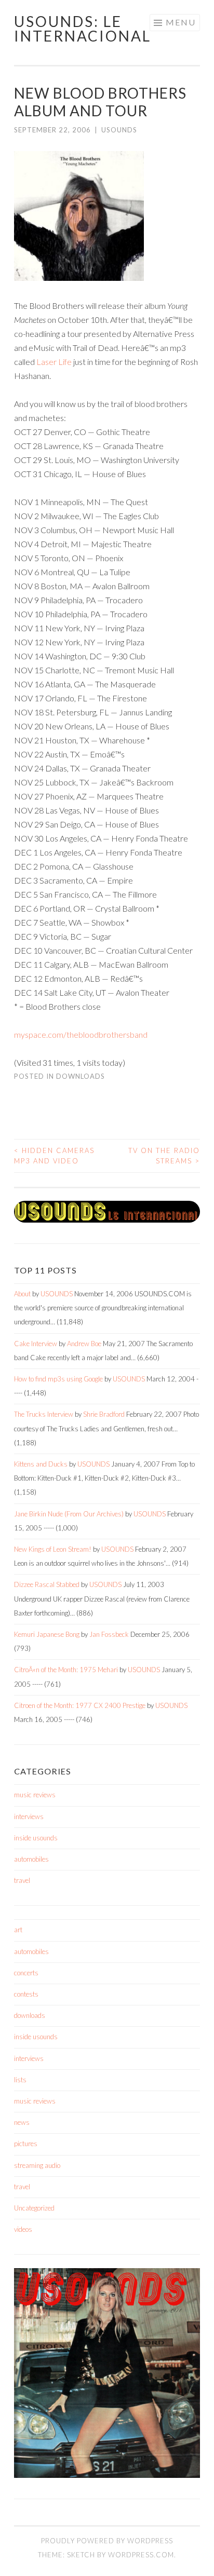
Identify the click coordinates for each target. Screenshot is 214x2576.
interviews (29, 1816)
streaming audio (37, 2165)
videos (23, 2229)
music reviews (35, 1795)
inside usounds (36, 1838)
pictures (26, 2144)
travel (22, 1880)
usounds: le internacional (83, 29)
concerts (26, 1973)
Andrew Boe (84, 1344)
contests (26, 1994)
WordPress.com (141, 2555)
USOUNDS (119, 130)
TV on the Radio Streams (164, 1156)
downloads (81, 1076)
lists (20, 2080)
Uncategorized (34, 2208)
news (22, 2122)
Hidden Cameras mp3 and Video (54, 1156)
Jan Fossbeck (109, 1634)
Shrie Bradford (104, 1414)
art (18, 1930)
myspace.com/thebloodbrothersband (81, 1034)
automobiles (31, 1859)
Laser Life (54, 362)
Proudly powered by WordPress (107, 2541)
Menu (181, 22)
